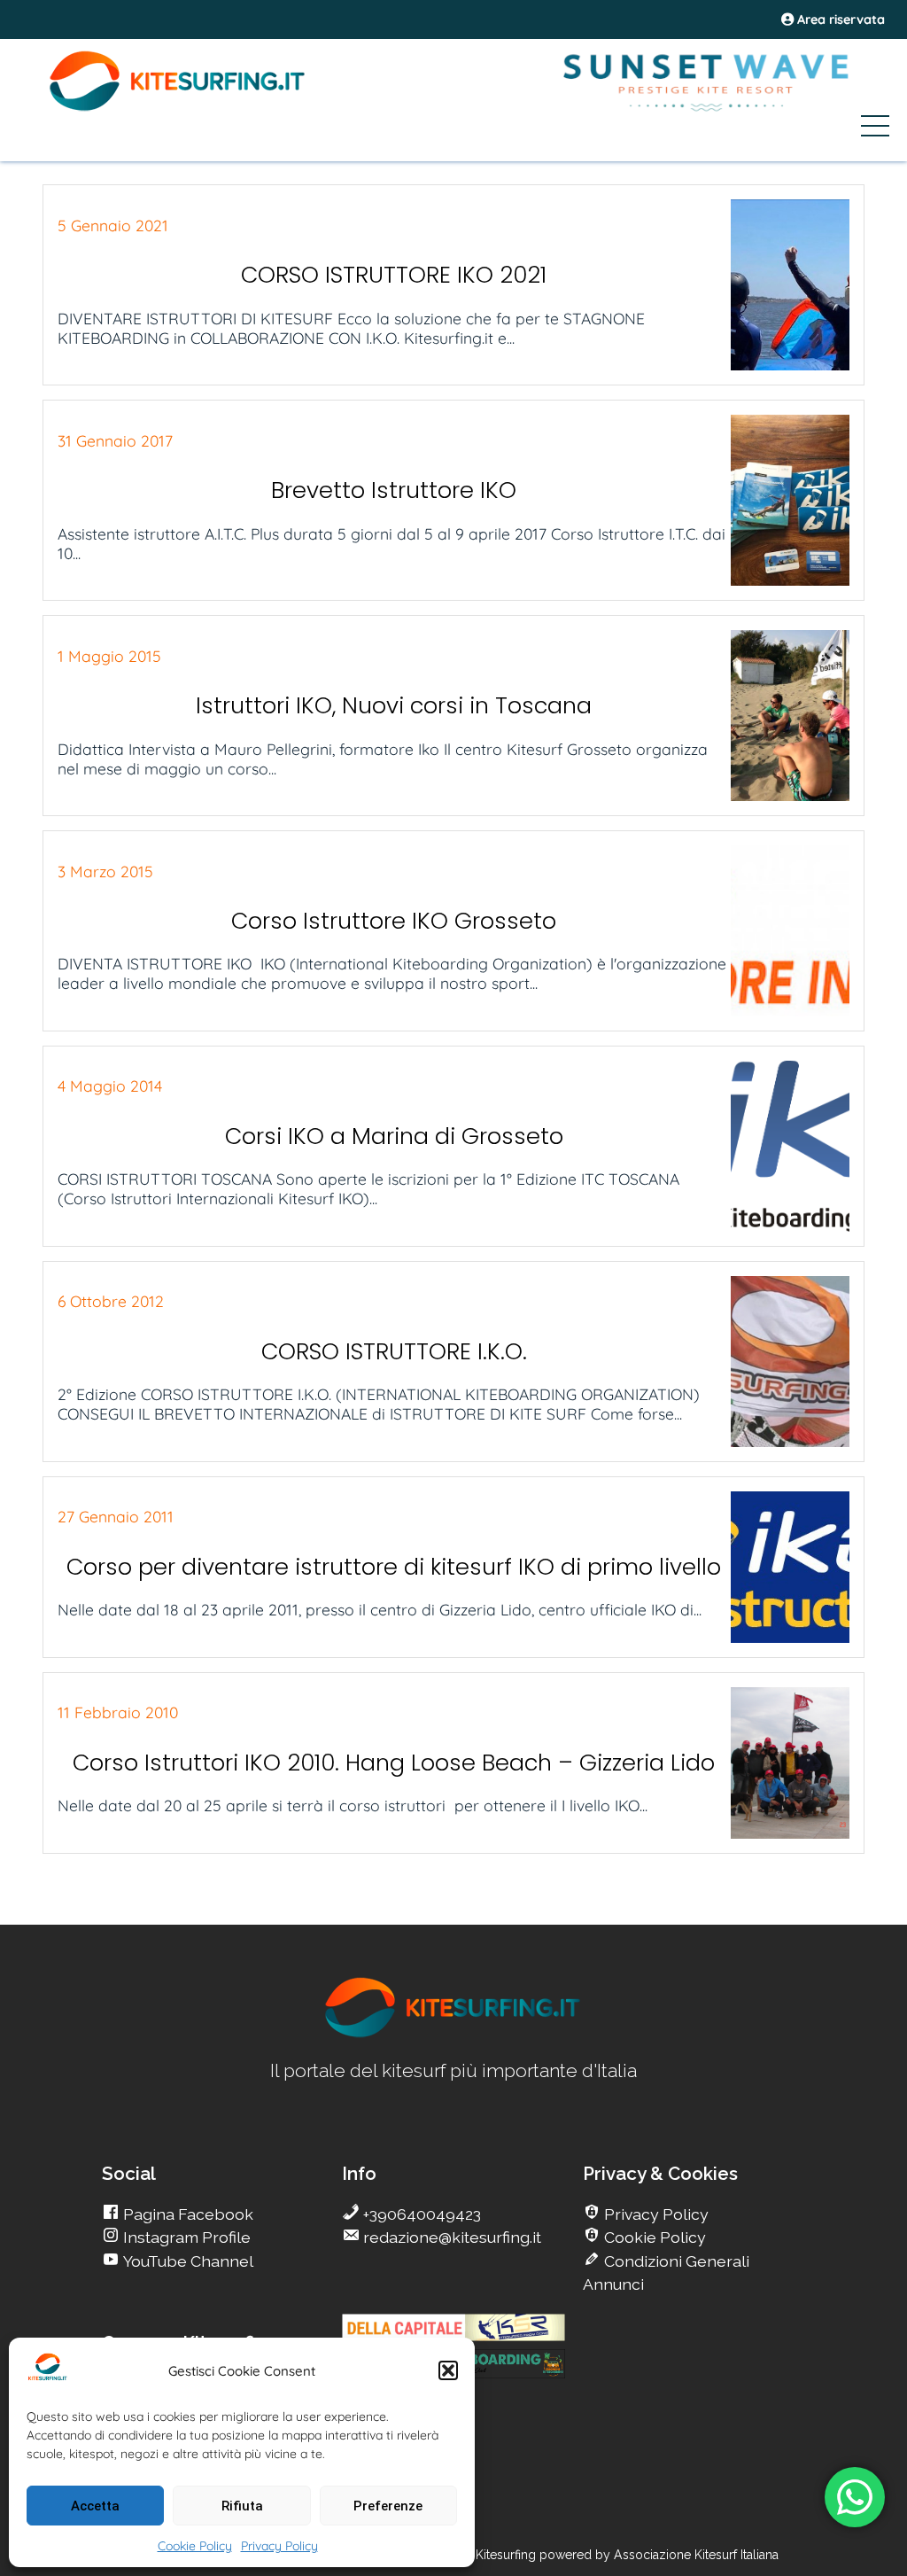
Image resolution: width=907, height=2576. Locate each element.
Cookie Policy (195, 2546)
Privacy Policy (279, 2546)
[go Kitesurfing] (453, 2034)
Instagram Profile (185, 2237)
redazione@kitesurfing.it (450, 2237)
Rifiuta (242, 2506)
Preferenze (388, 2506)
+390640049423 (420, 2214)
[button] (448, 2370)
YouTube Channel (186, 2261)
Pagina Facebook (186, 2214)
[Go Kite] (178, 108)
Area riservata (839, 19)
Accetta (95, 2506)
